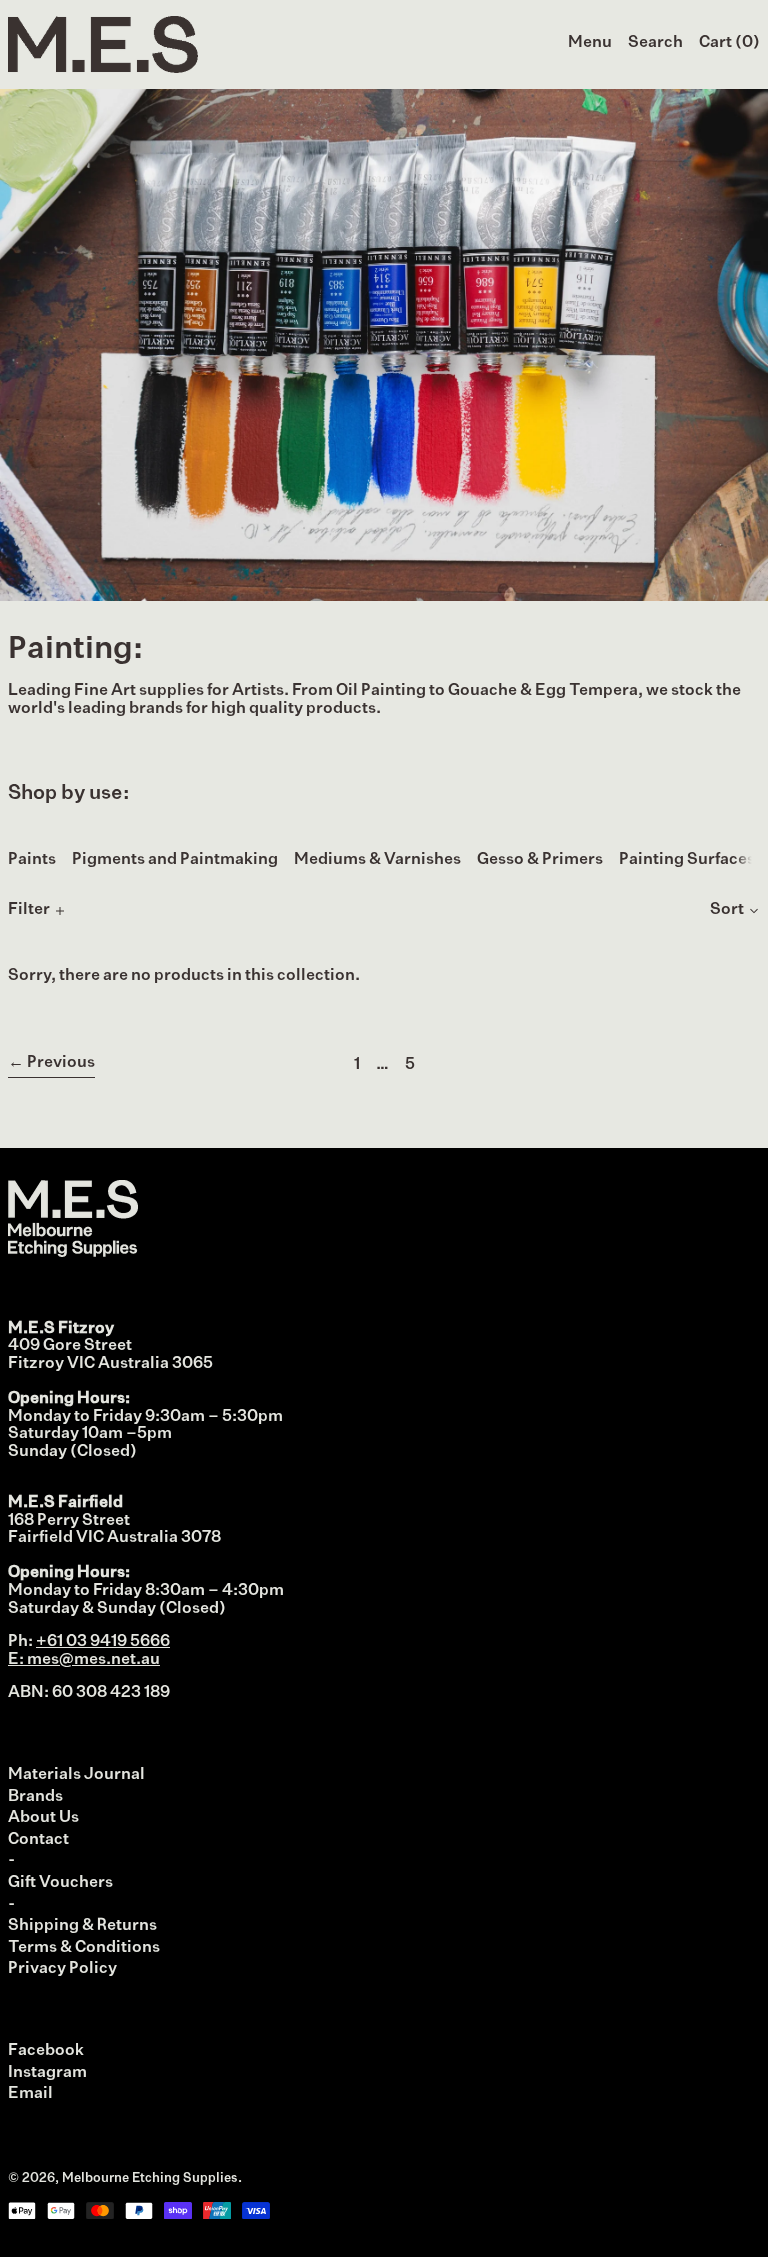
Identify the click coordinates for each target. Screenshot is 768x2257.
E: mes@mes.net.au (84, 1660)
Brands (35, 1797)
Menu (590, 43)
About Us (43, 1818)
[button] (655, 44)
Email (30, 2094)
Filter (29, 910)
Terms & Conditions (84, 1948)
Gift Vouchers (60, 1883)
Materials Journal (76, 1775)
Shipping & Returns (82, 1926)
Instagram (47, 2073)
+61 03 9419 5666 (103, 1642)
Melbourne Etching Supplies (150, 2178)
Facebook (46, 2051)
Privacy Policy (62, 1969)
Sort (727, 910)
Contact (38, 1840)
